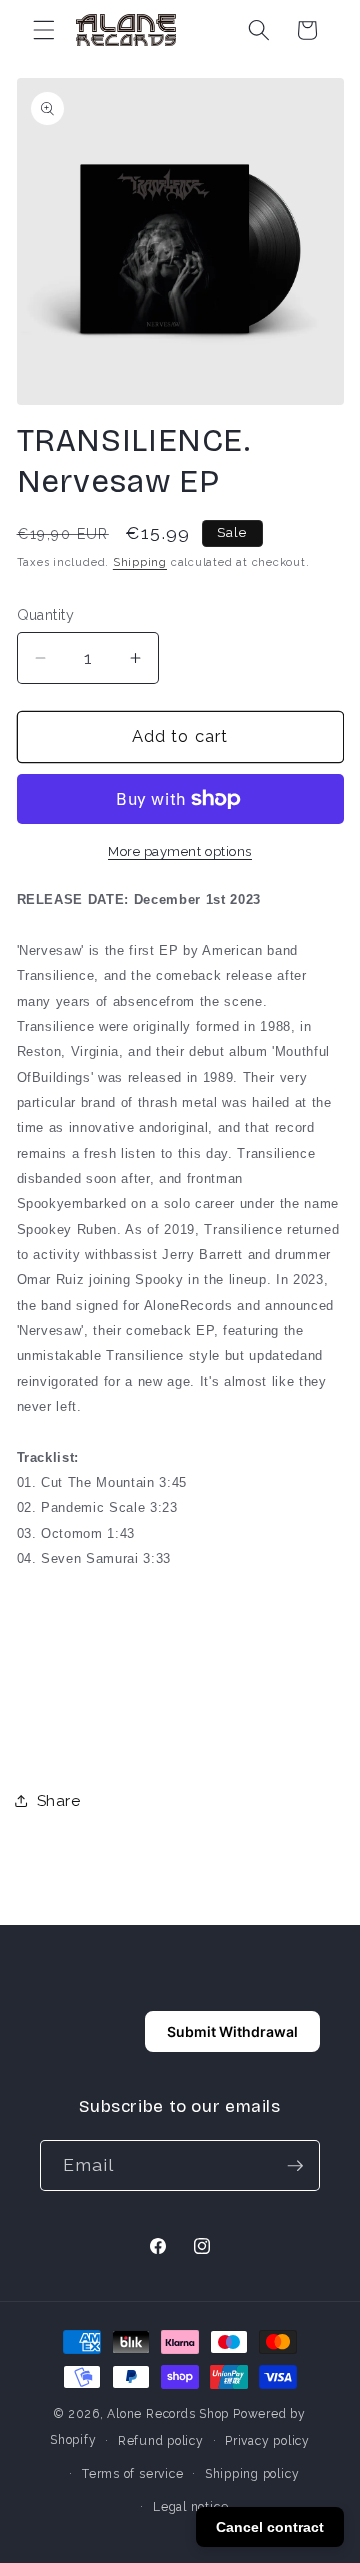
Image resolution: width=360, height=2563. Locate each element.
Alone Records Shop (168, 2414)
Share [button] (59, 1801)
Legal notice (190, 2507)
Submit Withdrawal (232, 2031)
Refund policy (161, 2441)
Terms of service (132, 2474)
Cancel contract (270, 2527)
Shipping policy (252, 2474)
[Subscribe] (295, 2166)
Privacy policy (267, 2441)
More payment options (180, 851)
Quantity (46, 615)
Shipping (140, 562)
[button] (44, 30)
